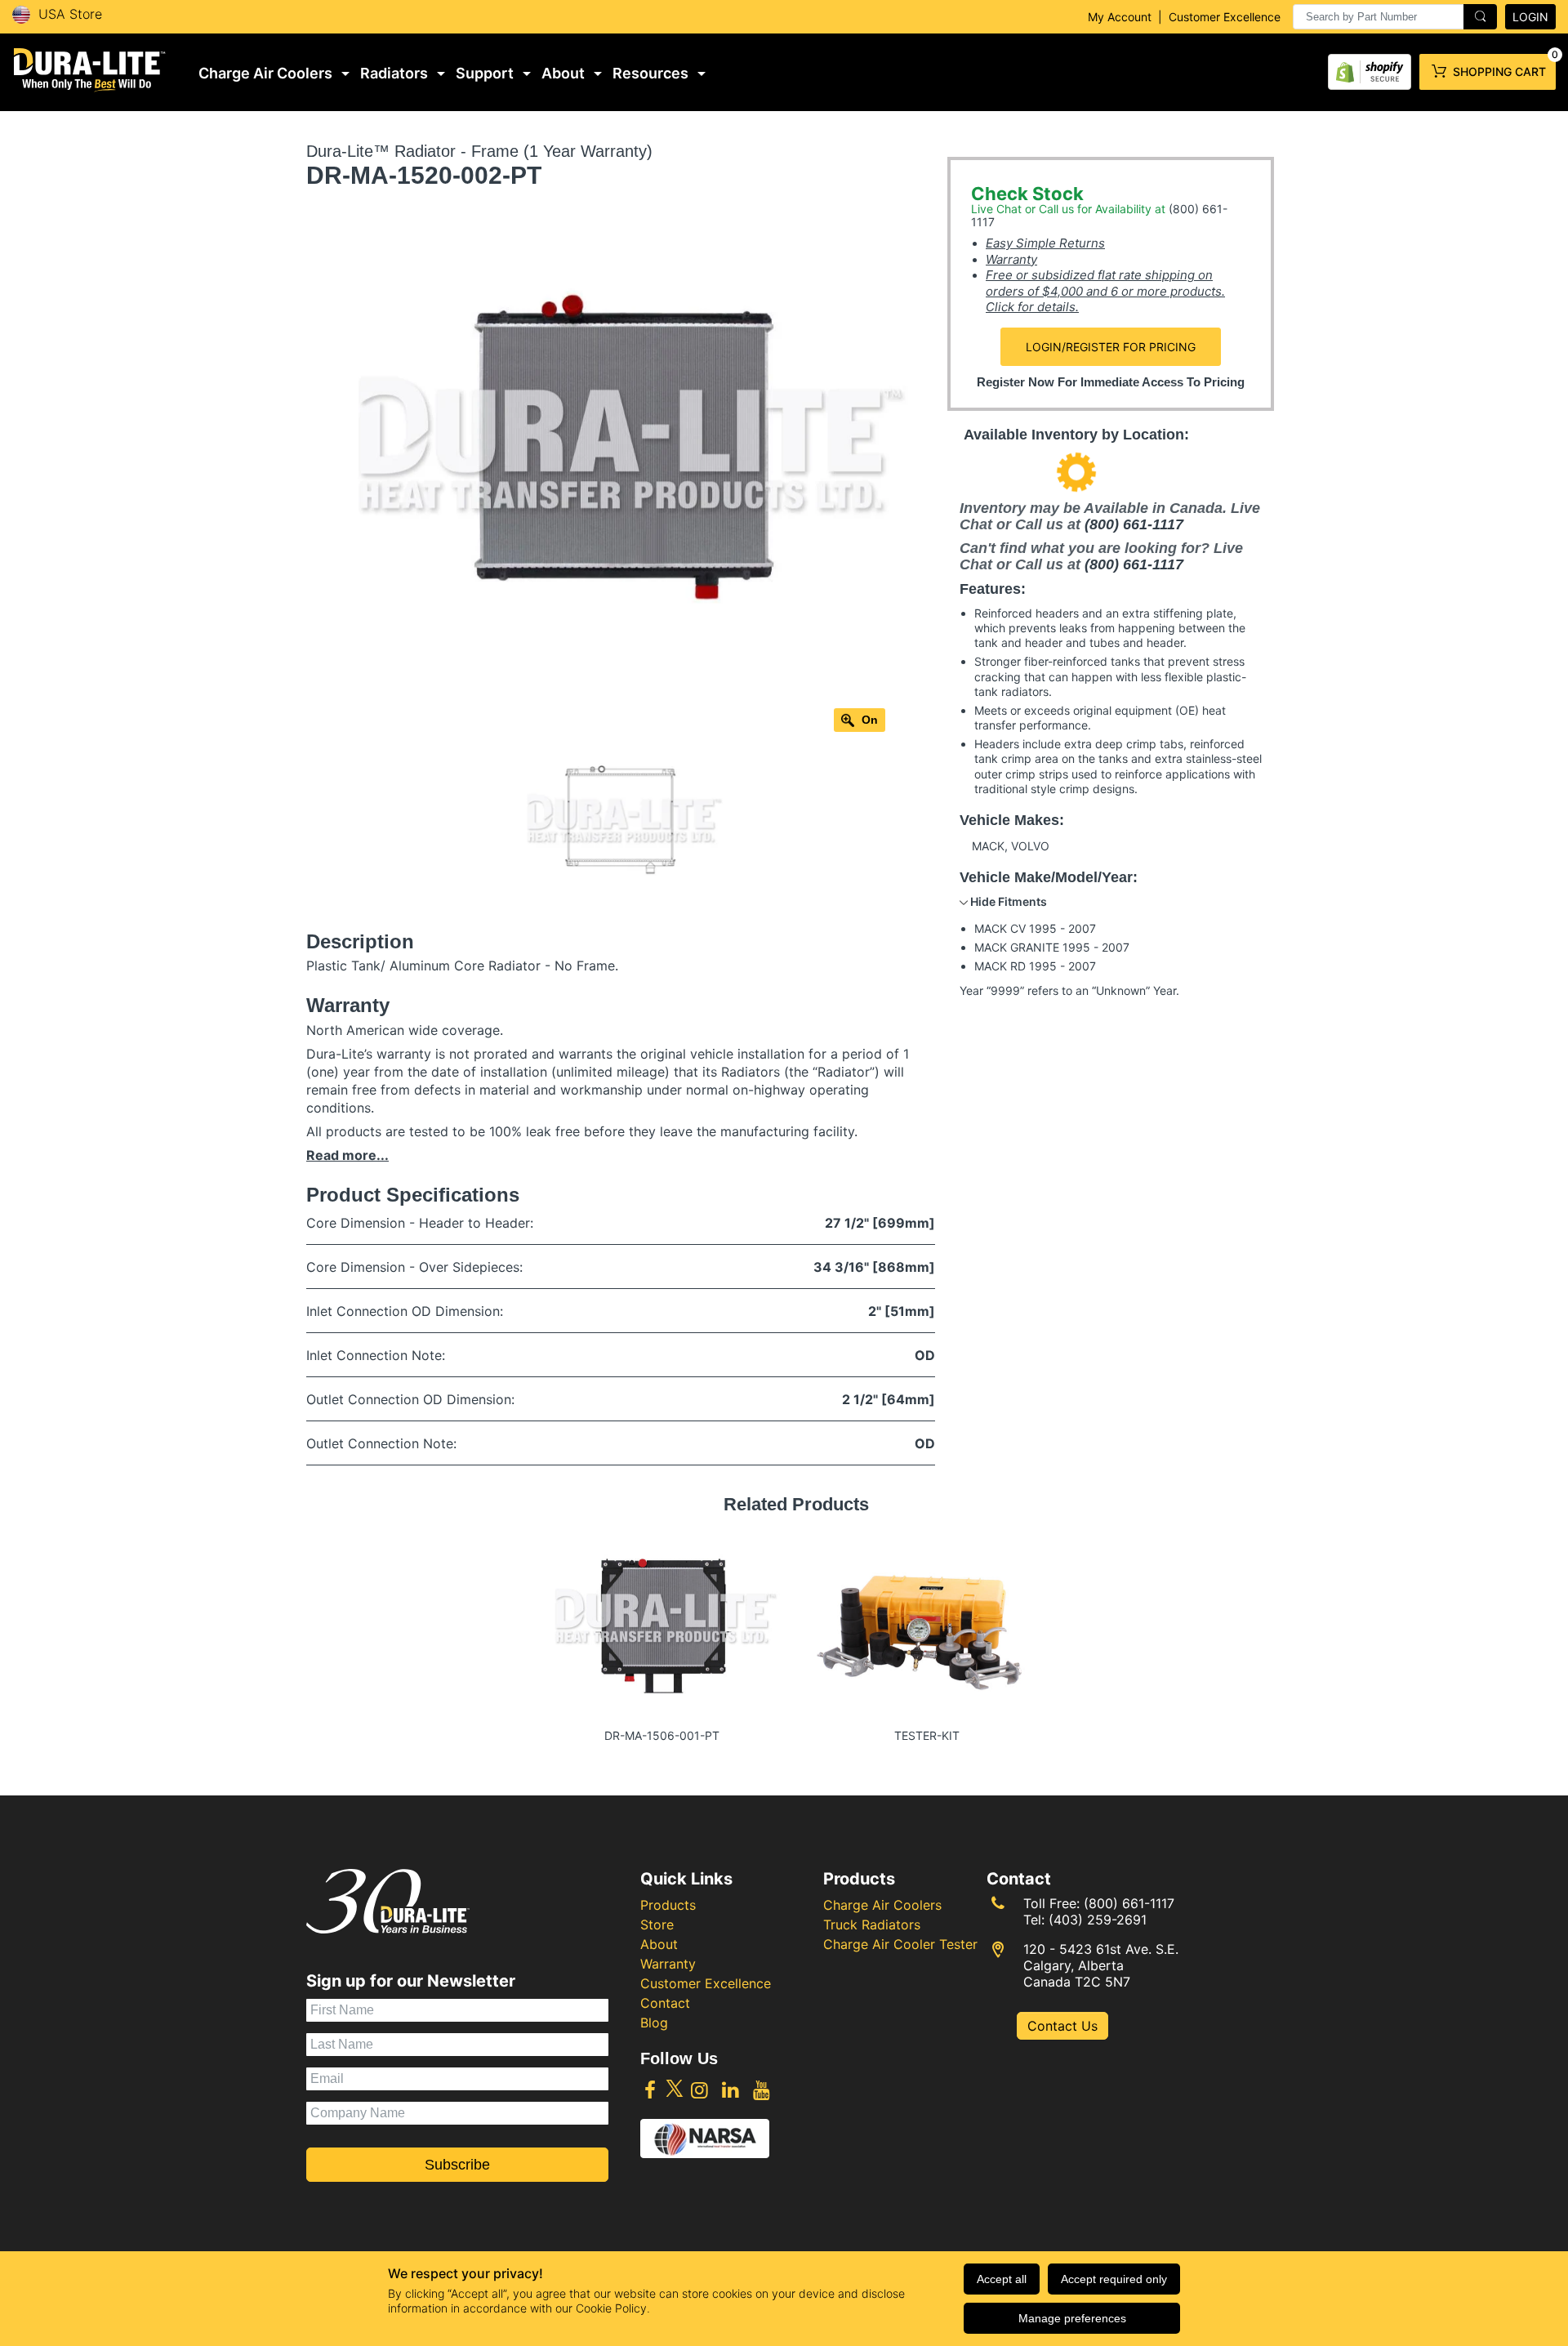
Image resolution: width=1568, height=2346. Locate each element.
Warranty (1011, 259)
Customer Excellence (1225, 17)
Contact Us (1062, 2026)
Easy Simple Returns (1045, 243)
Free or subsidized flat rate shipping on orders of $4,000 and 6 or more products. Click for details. (1105, 291)
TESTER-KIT (927, 1735)
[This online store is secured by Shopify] (1370, 68)
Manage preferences (1072, 2318)
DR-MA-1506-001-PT (662, 1735)
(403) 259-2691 (1098, 1920)
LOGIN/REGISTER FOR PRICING (1111, 347)
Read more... (347, 1155)
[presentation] (1395, 17)
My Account (1120, 17)
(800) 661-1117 (1134, 524)
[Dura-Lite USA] (90, 70)
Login (1530, 17)
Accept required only (1114, 2279)
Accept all (1002, 2279)
